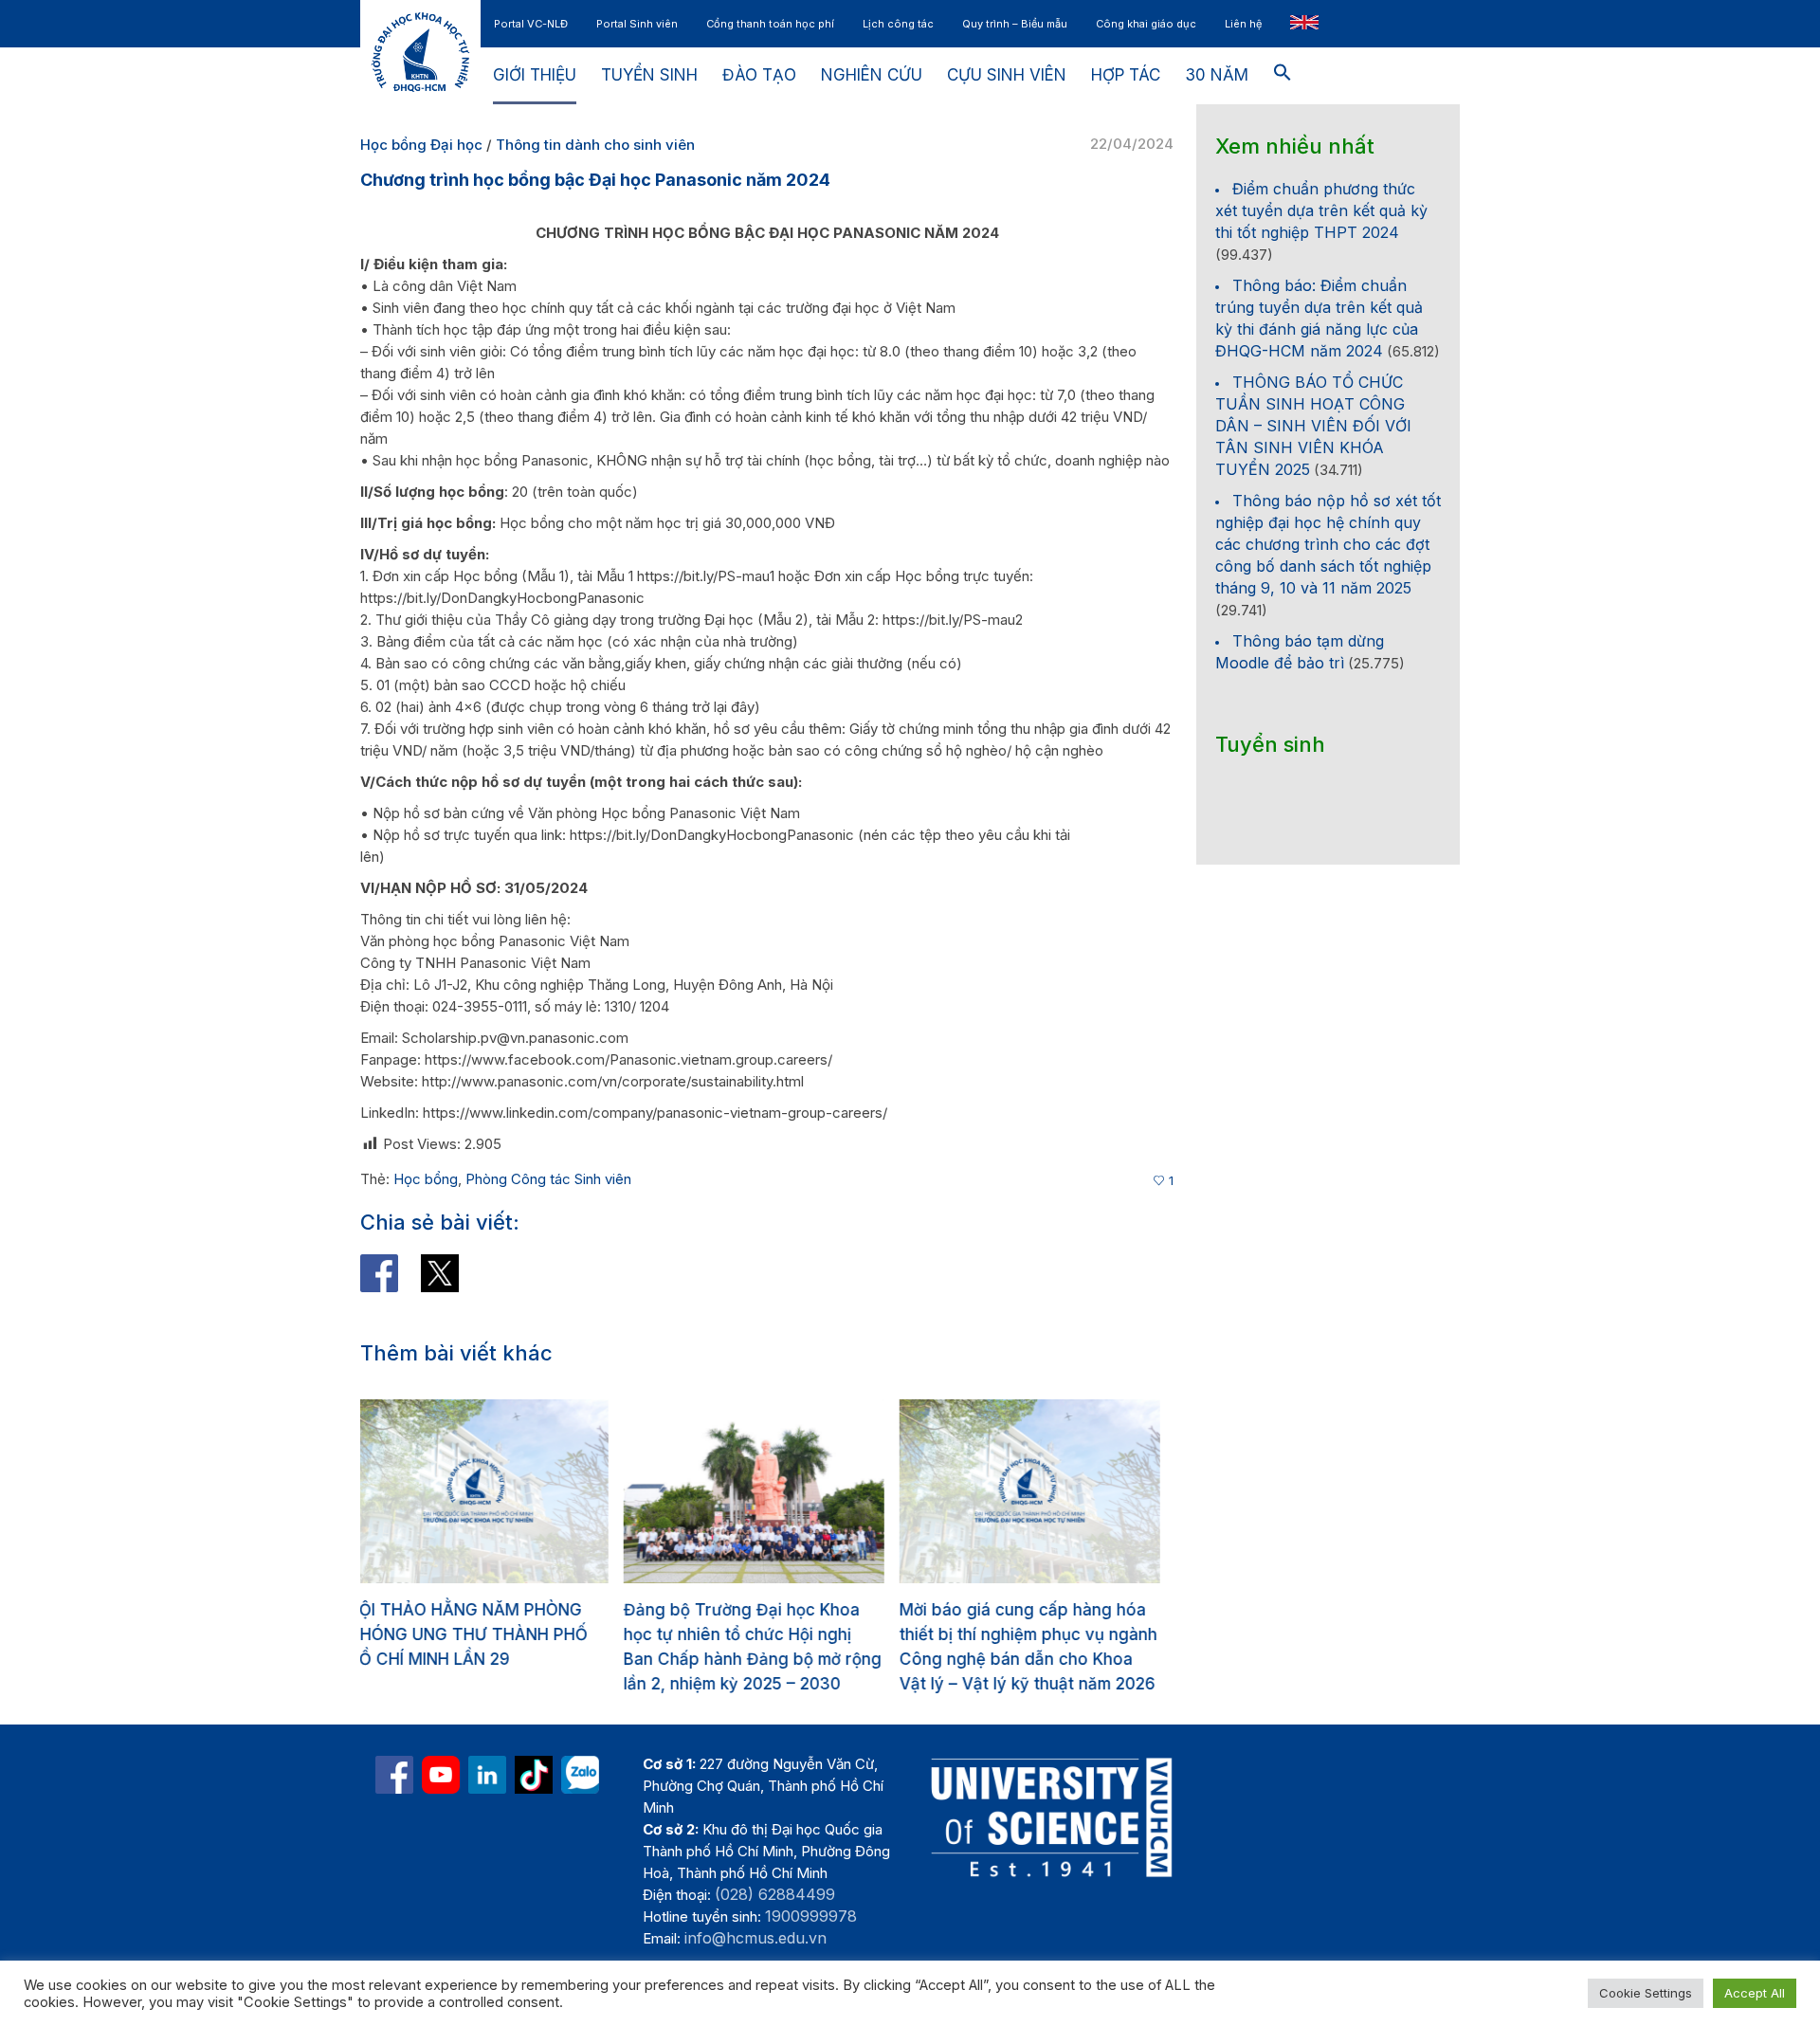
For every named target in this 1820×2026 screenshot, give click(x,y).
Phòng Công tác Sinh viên (548, 1179)
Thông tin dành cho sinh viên (595, 145)
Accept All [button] (1755, 1993)
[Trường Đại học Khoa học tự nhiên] (487, 1775)
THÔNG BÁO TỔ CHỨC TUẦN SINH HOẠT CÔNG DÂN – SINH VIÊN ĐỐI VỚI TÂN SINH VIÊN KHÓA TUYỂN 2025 (1313, 426)
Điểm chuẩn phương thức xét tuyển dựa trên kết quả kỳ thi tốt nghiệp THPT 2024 (1321, 210)
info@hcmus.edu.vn (755, 1938)
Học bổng (426, 1179)
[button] (1283, 76)
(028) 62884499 (775, 1894)
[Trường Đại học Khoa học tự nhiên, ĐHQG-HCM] (441, 1775)
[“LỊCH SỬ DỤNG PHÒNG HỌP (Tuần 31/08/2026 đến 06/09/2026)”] (1042, 1491)
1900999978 (811, 1916)
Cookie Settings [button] (1646, 1993)
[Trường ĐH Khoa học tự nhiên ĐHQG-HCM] (394, 1775)
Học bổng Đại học (421, 145)
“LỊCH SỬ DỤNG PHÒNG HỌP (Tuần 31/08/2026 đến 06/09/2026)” (1025, 1634)
